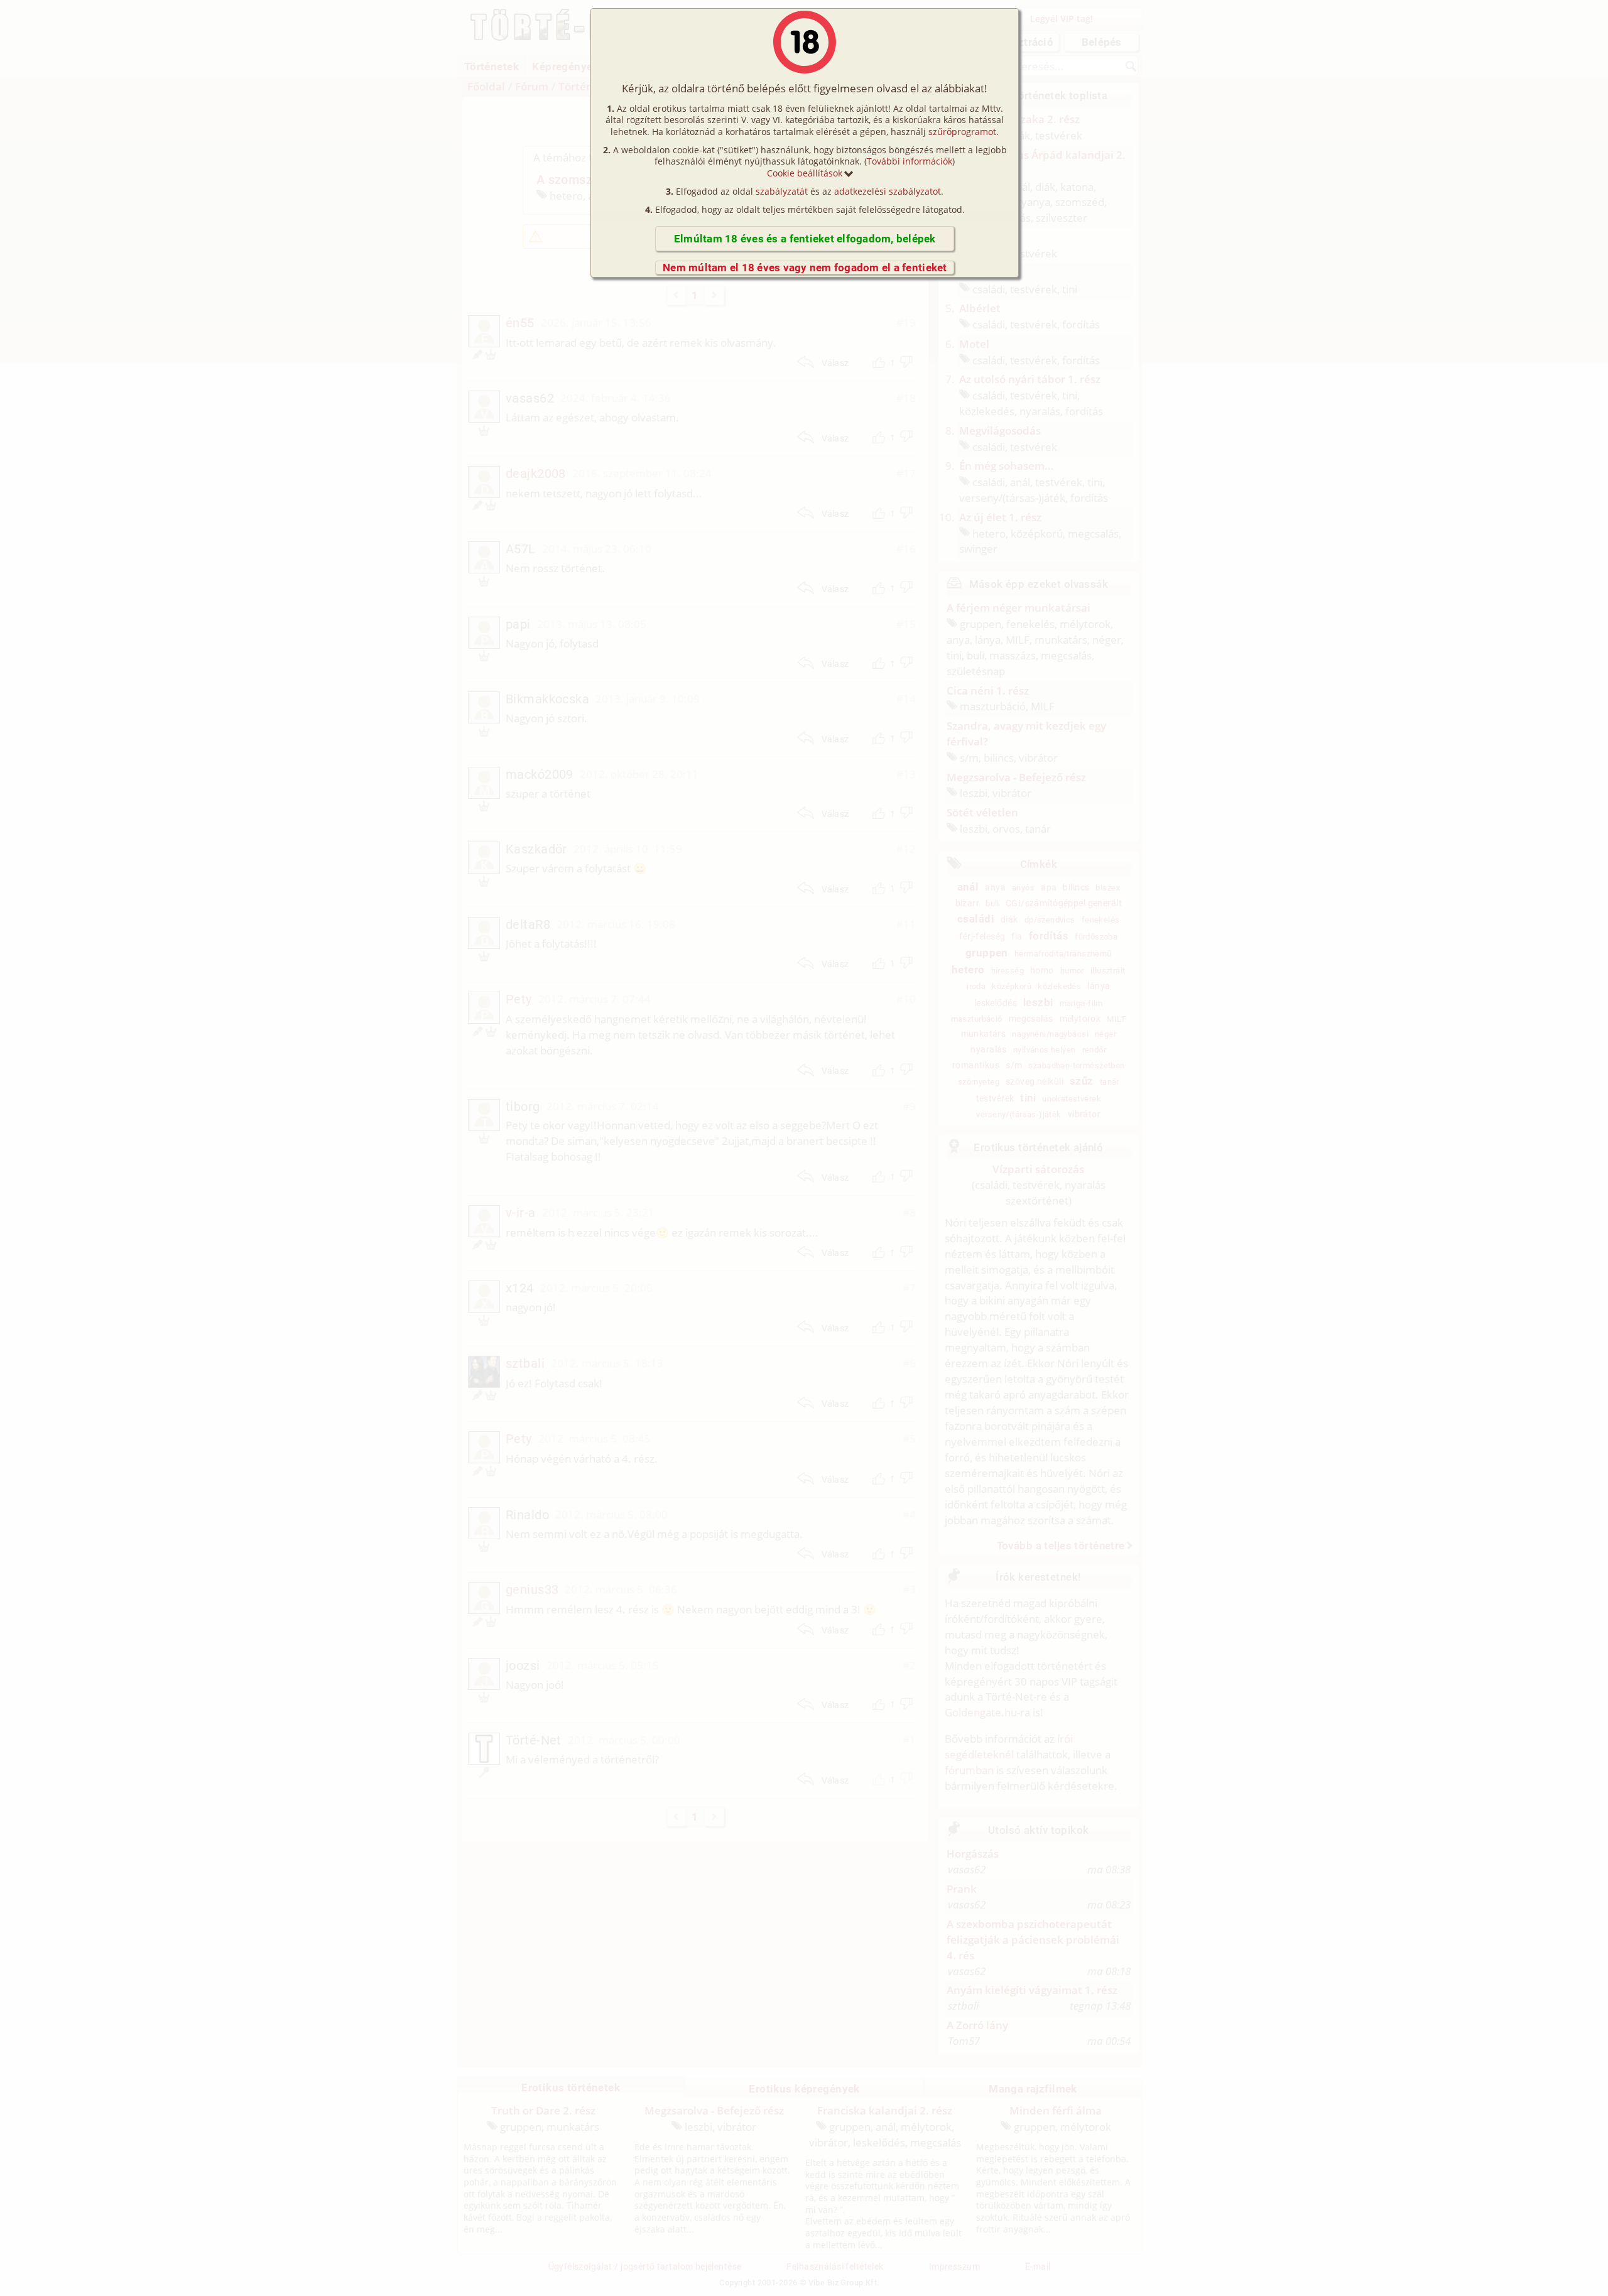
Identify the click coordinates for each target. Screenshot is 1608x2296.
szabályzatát (782, 191)
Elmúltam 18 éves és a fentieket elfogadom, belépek (805, 239)
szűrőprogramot (962, 132)
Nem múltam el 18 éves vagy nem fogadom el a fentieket (805, 268)
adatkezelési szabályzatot (888, 191)
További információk (910, 161)
